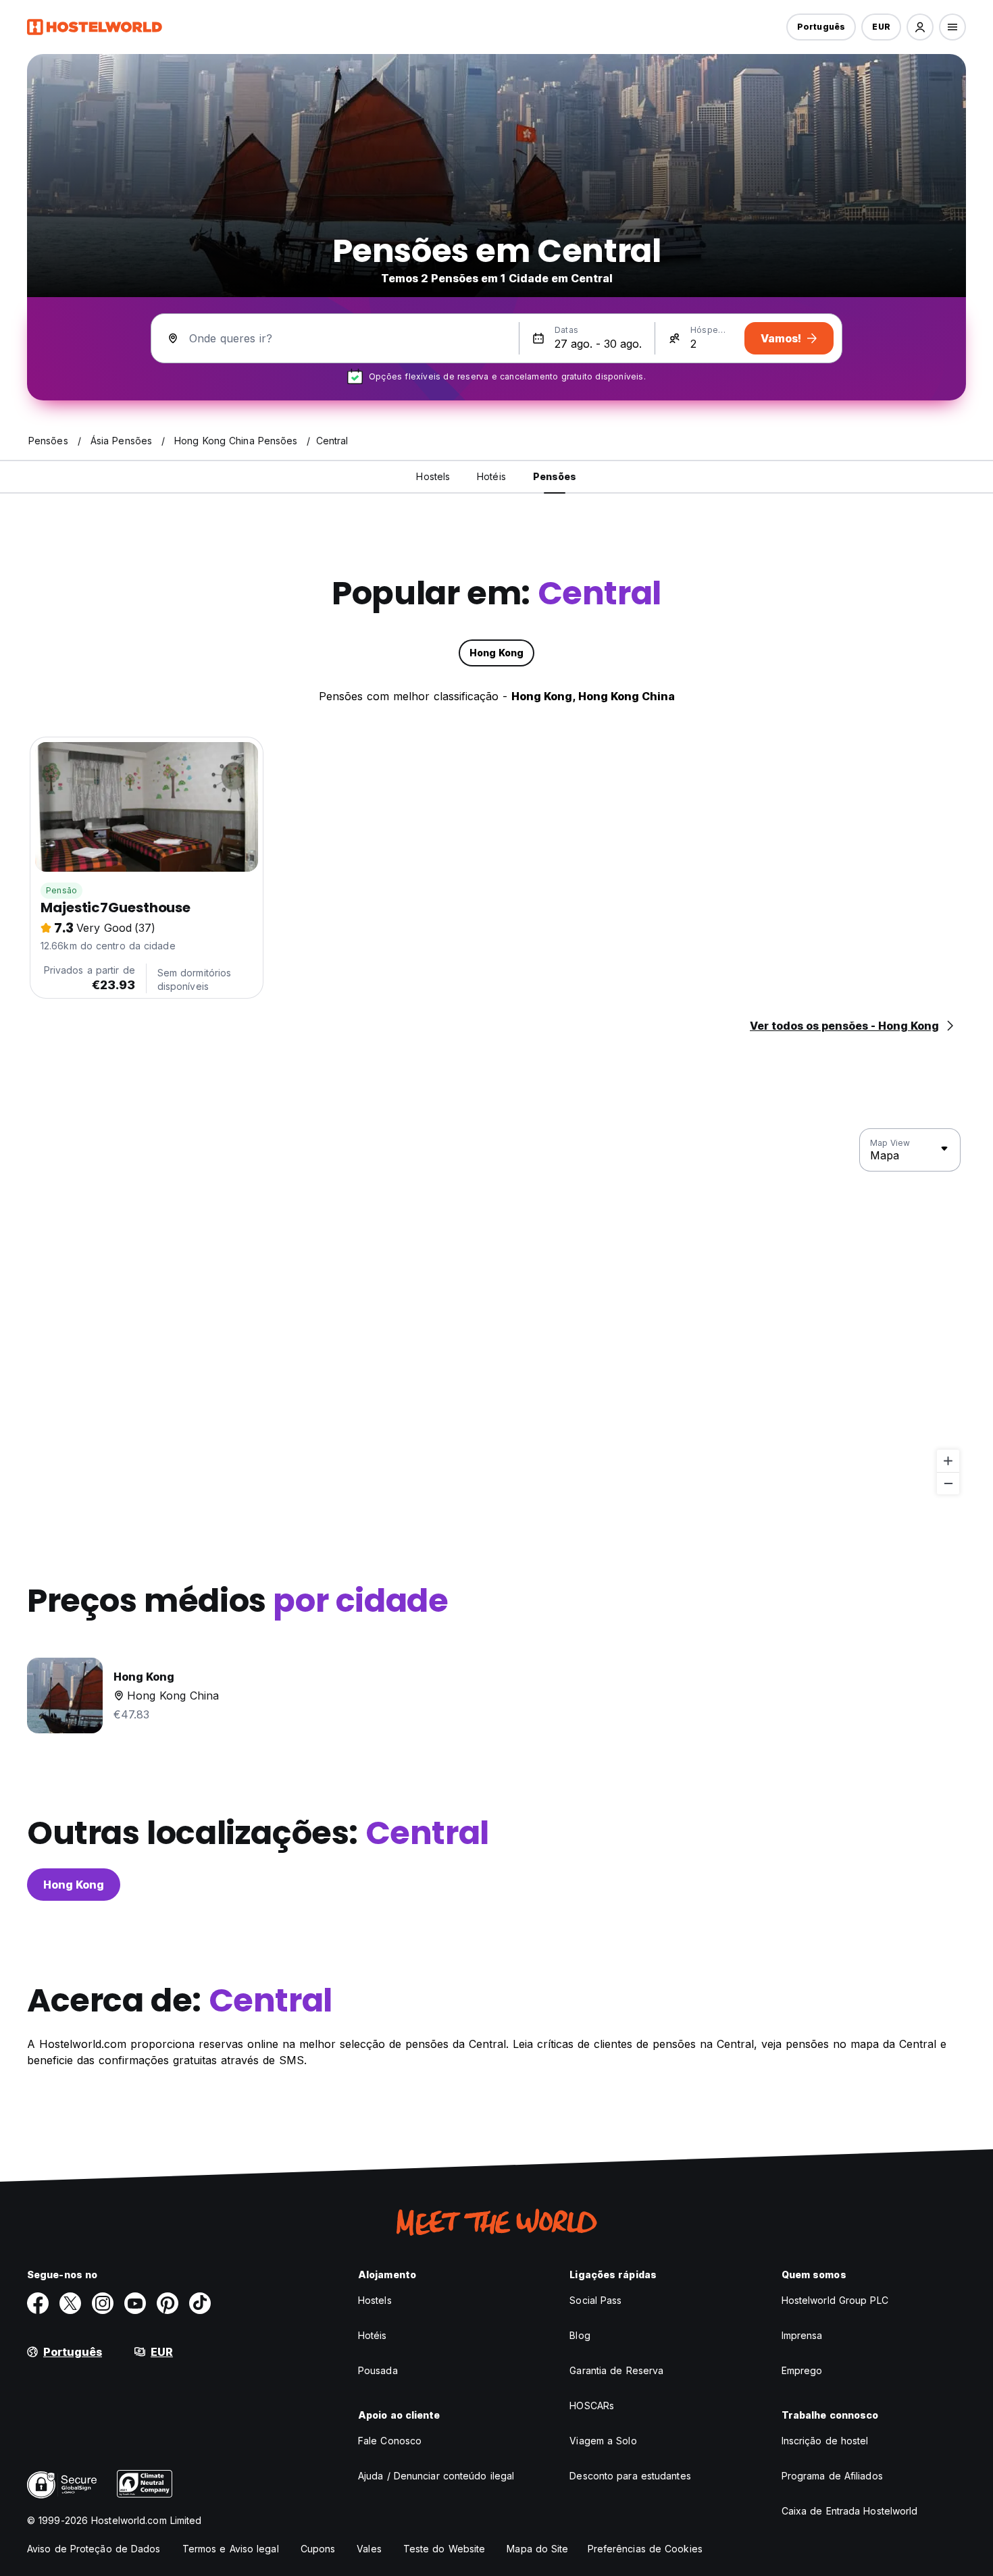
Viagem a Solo (603, 2441)
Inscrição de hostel (825, 2441)
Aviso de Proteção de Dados (94, 2549)
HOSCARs (592, 2406)
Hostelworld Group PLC (835, 2300)
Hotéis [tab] (491, 476)
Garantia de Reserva (616, 2370)
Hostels (375, 2300)
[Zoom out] (948, 1483)
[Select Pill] (920, 27)
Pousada (378, 2370)
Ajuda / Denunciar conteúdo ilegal (436, 2476)
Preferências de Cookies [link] (645, 2549)
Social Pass (595, 2300)
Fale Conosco (390, 2441)
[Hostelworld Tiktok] (200, 2303)
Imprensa (802, 2335)
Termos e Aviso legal (231, 2549)
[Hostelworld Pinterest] (168, 2303)
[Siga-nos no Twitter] (70, 2303)
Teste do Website (444, 2549)
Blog (580, 2335)
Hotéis (373, 2335)
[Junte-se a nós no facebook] (38, 2303)
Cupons (318, 2549)
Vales (369, 2549)
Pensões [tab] (555, 476)
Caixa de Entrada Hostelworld (850, 2511)
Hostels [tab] (433, 476)
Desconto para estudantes (630, 2476)
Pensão (61, 890)
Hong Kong (74, 1885)
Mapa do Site (537, 2549)
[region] (496, 1312)
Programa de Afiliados (832, 2476)
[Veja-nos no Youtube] (135, 2303)
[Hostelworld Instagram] (103, 2303)
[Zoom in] (948, 1461)
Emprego (802, 2370)
